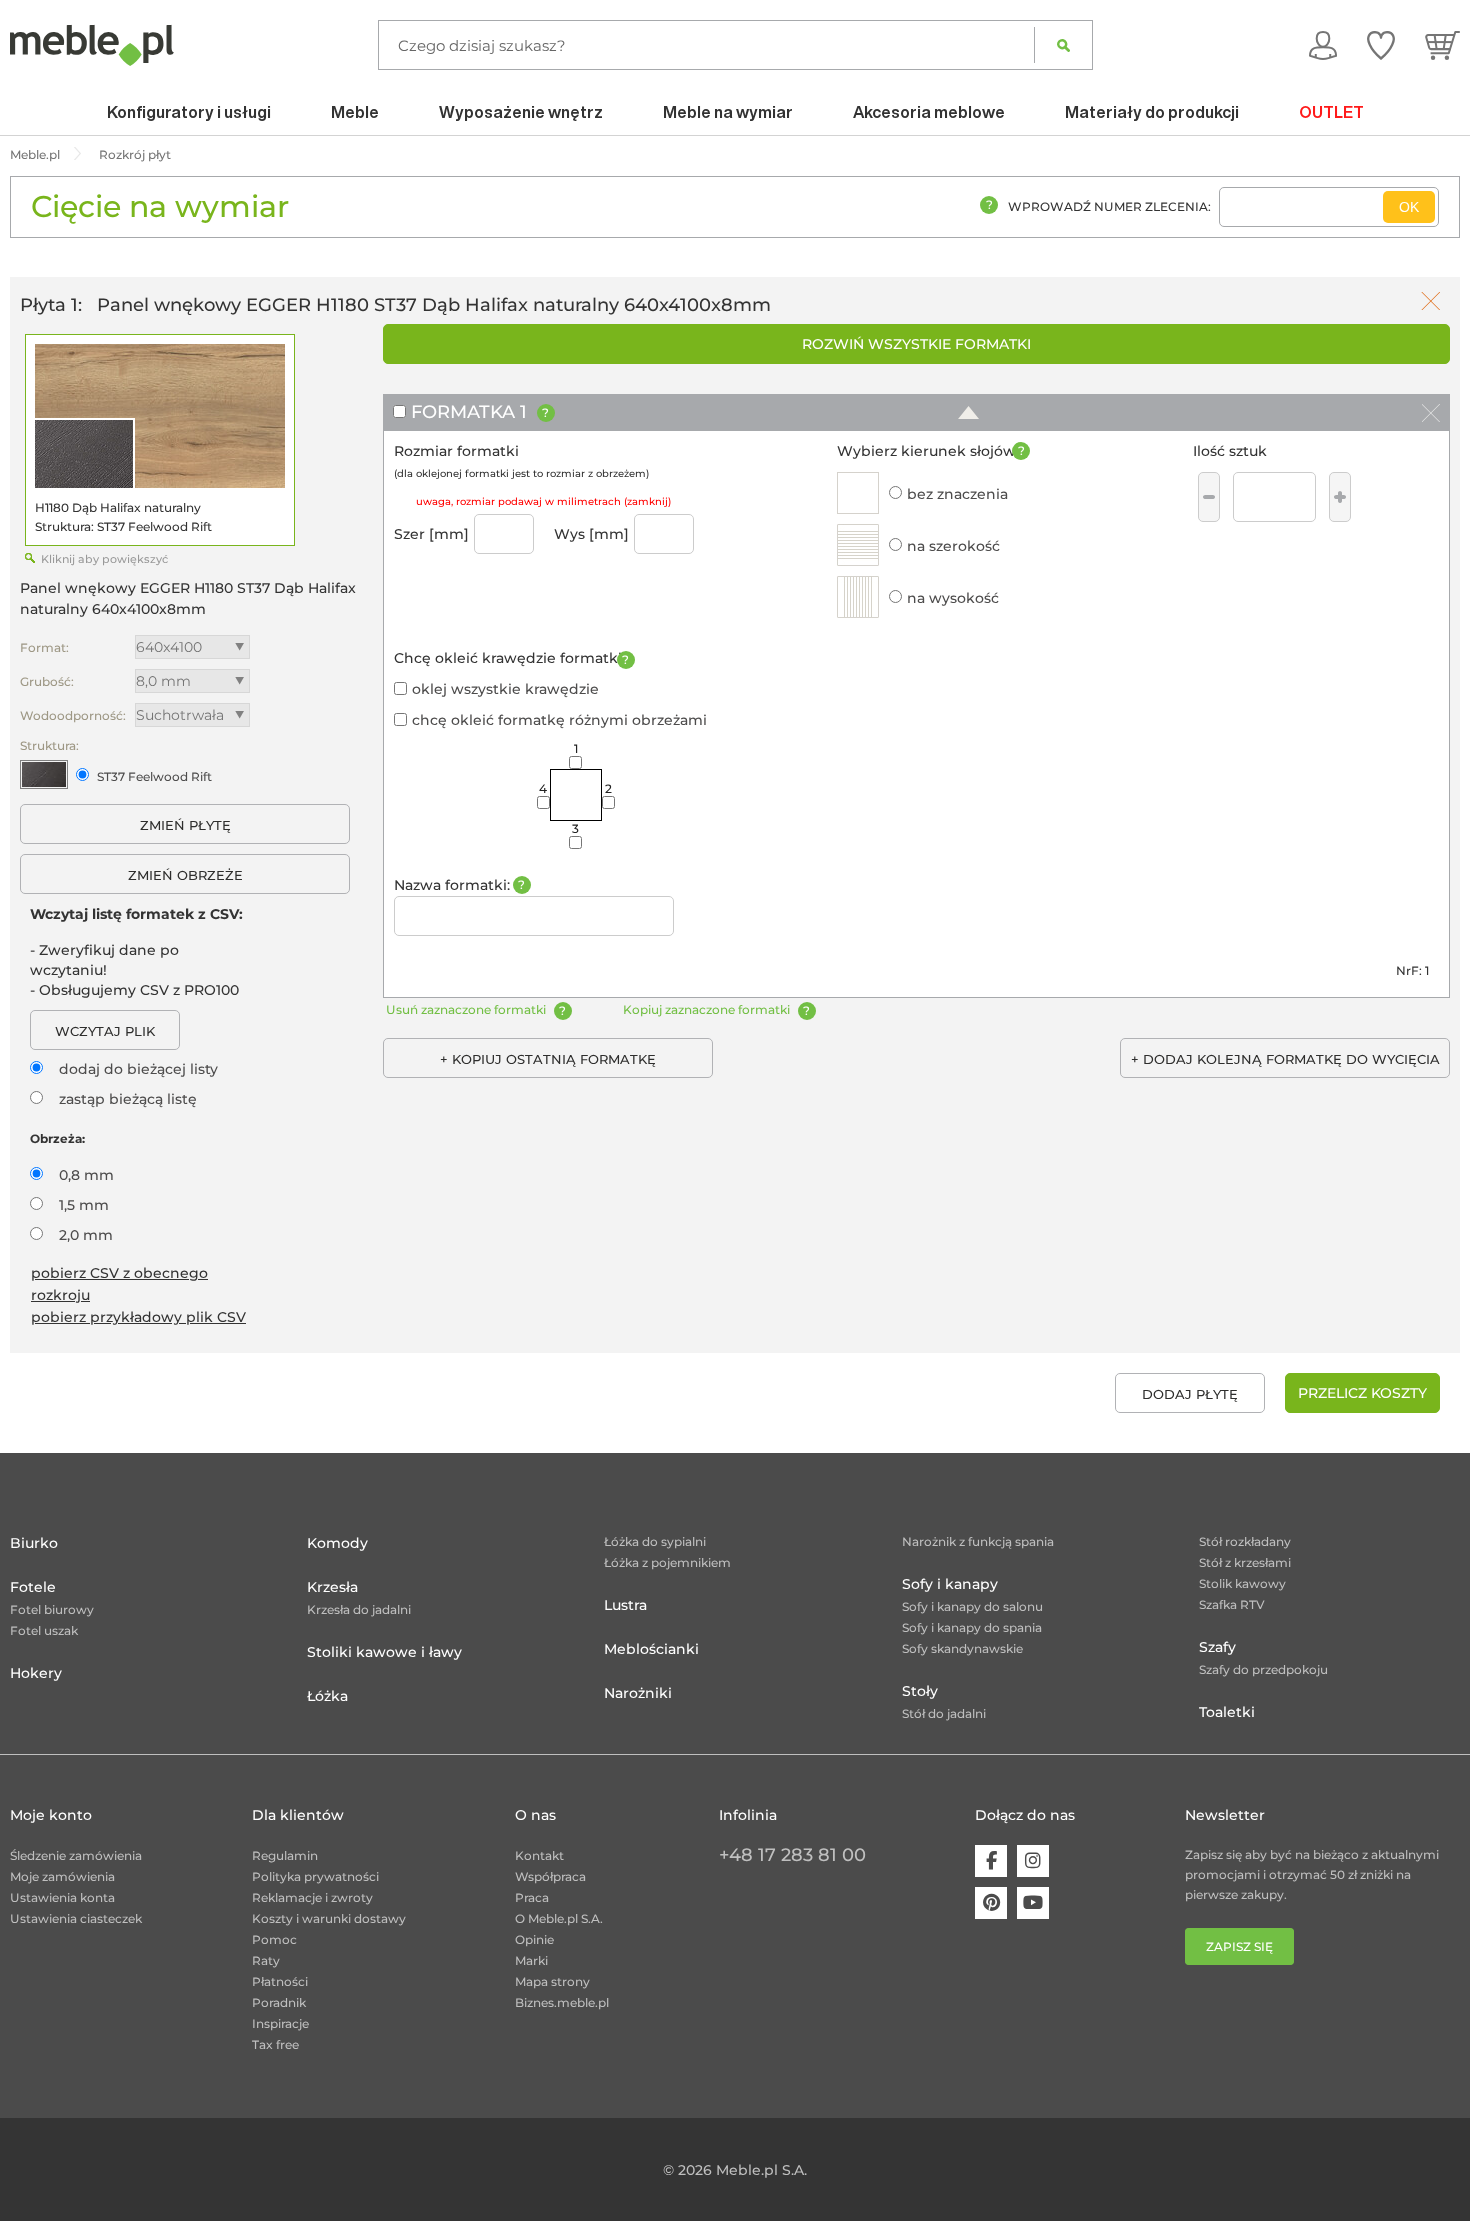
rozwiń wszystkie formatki (916, 344)
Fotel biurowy (52, 1609)
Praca (532, 1897)
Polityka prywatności (315, 1876)
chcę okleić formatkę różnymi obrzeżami (559, 720)
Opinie (534, 1939)
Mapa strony (552, 1981)
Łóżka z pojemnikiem (667, 1562)
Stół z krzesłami (1245, 1562)
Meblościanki (651, 1649)
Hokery (36, 1673)
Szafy (1217, 1647)
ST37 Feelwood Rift (154, 776)
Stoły (920, 1691)
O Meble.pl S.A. (559, 1918)
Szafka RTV (1232, 1604)
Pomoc (274, 1939)
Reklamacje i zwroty (312, 1897)
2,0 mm (86, 1235)
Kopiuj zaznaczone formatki (706, 1009)
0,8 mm (86, 1175)
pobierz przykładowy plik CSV (138, 1317)
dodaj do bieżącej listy (138, 1069)
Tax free (275, 2044)
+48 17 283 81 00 (792, 1855)
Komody (337, 1543)
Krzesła (332, 1587)
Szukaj (1063, 45)
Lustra (625, 1605)
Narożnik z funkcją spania (978, 1541)
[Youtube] (1033, 1903)
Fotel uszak (44, 1630)
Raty (266, 1960)
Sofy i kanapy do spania (972, 1627)
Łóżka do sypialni (655, 1541)
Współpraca (550, 1876)
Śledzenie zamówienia (76, 1855)
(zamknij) (647, 501)
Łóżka (327, 1696)
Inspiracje (280, 2023)
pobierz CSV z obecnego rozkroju (119, 1284)
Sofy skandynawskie (962, 1648)
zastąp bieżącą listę (128, 1099)
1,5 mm (84, 1205)
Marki (531, 1960)
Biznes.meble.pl (562, 2002)
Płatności (280, 1981)
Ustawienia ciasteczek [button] (76, 1918)
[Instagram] (1033, 1861)
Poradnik (279, 2002)
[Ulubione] (1381, 45)
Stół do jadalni (944, 1713)
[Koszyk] (1442, 45)
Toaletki (1227, 1712)
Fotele (33, 1587)
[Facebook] (991, 1861)
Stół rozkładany (1245, 1541)
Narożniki (638, 1693)
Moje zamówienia (62, 1876)
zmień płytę (185, 825)
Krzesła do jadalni (359, 1609)
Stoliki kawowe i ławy (384, 1652)
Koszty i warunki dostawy (329, 1918)
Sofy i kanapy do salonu (972, 1606)
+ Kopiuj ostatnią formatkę (548, 1059)
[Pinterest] (991, 1903)
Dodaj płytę (1190, 1394)
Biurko (34, 1543)
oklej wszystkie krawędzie (505, 689)
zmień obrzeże (185, 875)
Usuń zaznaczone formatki (466, 1009)
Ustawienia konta (62, 1897)
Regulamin (285, 1855)
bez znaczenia (957, 494)
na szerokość (953, 546)
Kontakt (539, 1855)
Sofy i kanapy (950, 1584)
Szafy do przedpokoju (1263, 1669)
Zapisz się (1239, 1946)
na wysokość (953, 598)
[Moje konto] (1323, 45)
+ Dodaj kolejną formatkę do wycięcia (1285, 1059)
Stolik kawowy (1242, 1583)
